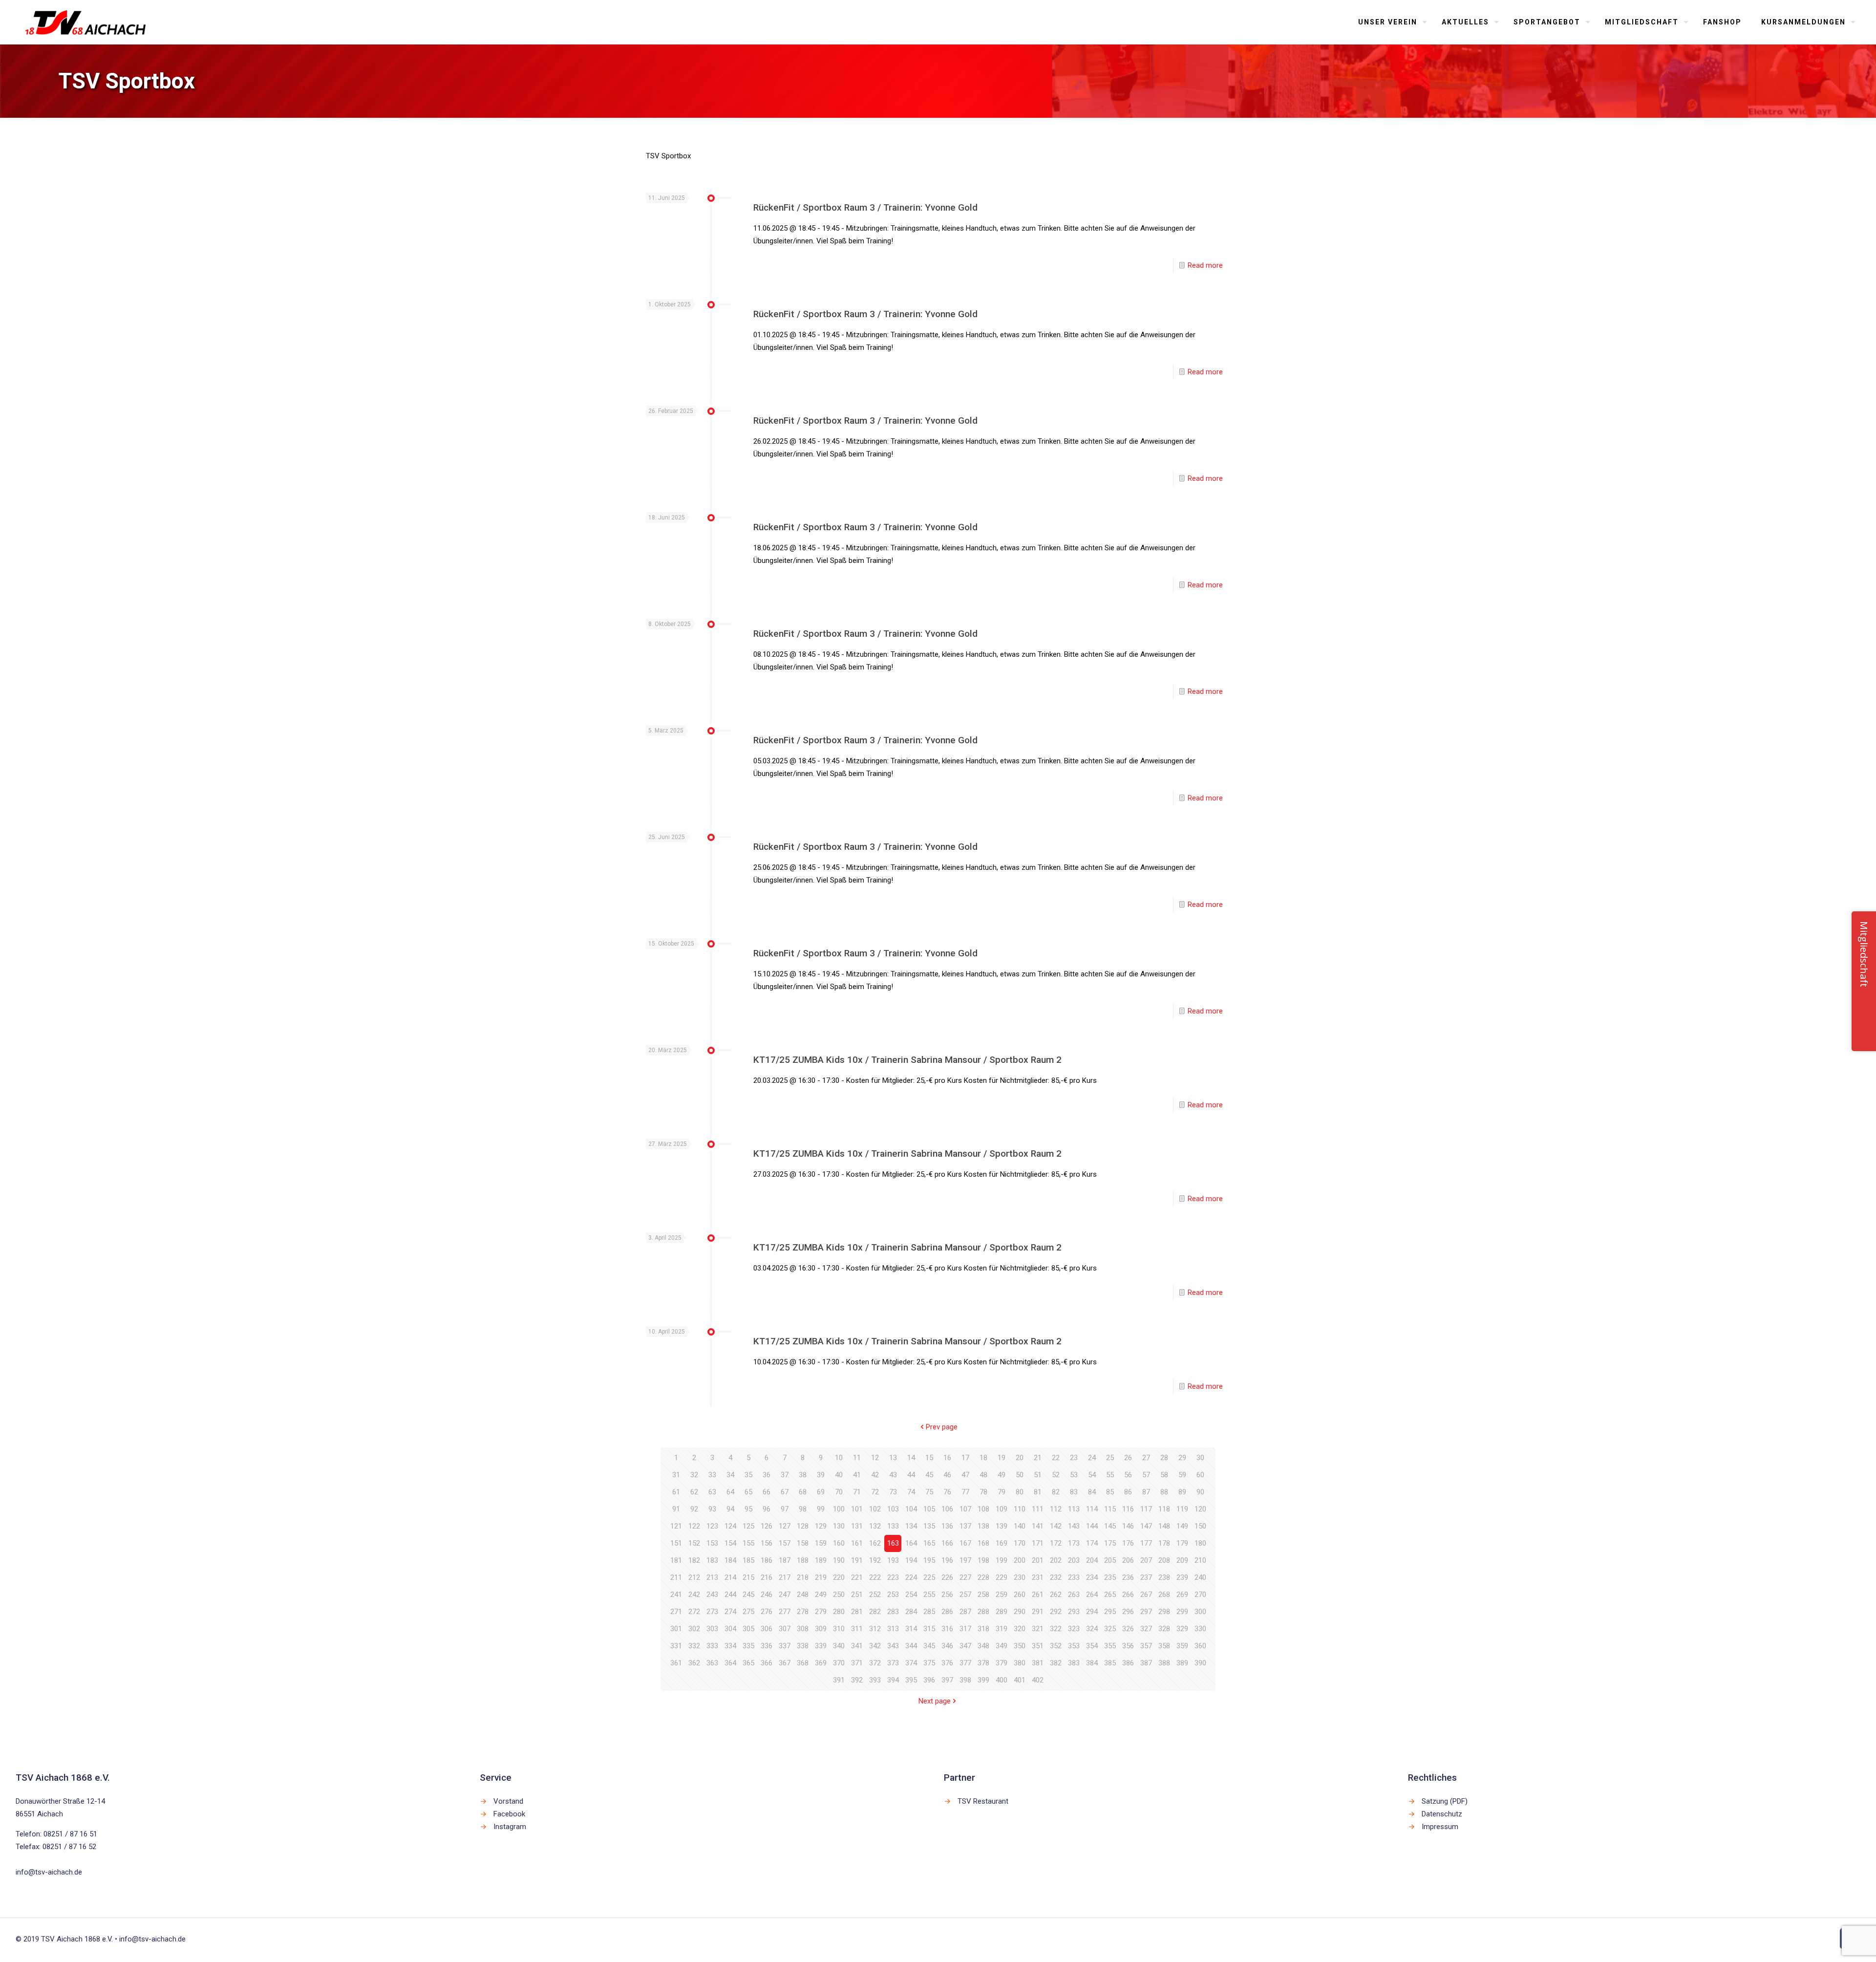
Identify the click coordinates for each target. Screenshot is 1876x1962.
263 (1074, 1595)
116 (1128, 1509)
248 (803, 1595)
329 (1182, 1629)
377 (965, 1663)
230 (1020, 1577)
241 (676, 1595)
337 (785, 1646)
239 (1182, 1577)
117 (1146, 1509)
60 (1200, 1475)
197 (965, 1560)
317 (965, 1629)
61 (676, 1492)
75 (929, 1492)
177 (1146, 1543)
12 (875, 1458)
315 (929, 1629)
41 (857, 1475)
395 (911, 1680)
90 (1200, 1492)
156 (767, 1543)
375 (929, 1663)
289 (1002, 1612)
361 (676, 1663)
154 (730, 1543)
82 (1056, 1492)
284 (911, 1612)
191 (857, 1560)
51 (1038, 1475)
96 (767, 1509)
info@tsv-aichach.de (49, 1872)
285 (929, 1612)
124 (730, 1526)
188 (803, 1560)
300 (1200, 1612)
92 (694, 1509)
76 (947, 1492)
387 (1146, 1663)
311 (857, 1629)
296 (1128, 1612)
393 (875, 1680)
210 (1200, 1560)
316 (947, 1629)
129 (821, 1526)
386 (1128, 1663)
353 (1074, 1646)
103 (893, 1509)
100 (839, 1509)
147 (1146, 1526)
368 (803, 1663)
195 (929, 1560)
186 (767, 1560)
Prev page (942, 1427)
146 (1128, 1526)
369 (821, 1663)
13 (893, 1458)
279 (821, 1612)
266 (1128, 1595)
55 (1110, 1475)
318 (983, 1629)
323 (1074, 1629)
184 (730, 1560)
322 (1056, 1629)
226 (947, 1577)
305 (748, 1629)
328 (1164, 1629)
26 (1128, 1458)
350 (1020, 1646)
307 (785, 1629)
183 (712, 1560)
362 (694, 1663)
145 (1110, 1526)
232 (1056, 1577)
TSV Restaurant (983, 1801)
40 (839, 1475)
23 (1074, 1458)
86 (1128, 1492)
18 (983, 1458)
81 (1038, 1492)
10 (839, 1458)
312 (875, 1629)
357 (1146, 1646)
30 (1200, 1458)
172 (1056, 1543)
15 (929, 1458)
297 (1146, 1612)
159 (821, 1543)
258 (983, 1595)
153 (712, 1543)
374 (911, 1663)
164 (911, 1543)
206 (1128, 1560)
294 (1092, 1612)
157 (785, 1543)
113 (1074, 1509)
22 (1056, 1458)
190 (839, 1560)
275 (748, 1612)
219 (821, 1577)
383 (1074, 1663)
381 (1038, 1663)
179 (1182, 1543)
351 (1038, 1646)
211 (676, 1577)
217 (785, 1577)
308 (803, 1629)
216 (767, 1577)
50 (1020, 1475)
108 (983, 1509)
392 (857, 1680)
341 (857, 1646)
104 (911, 1509)
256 (947, 1595)
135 (929, 1526)
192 (875, 1560)
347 (965, 1646)
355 (1110, 1646)
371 (857, 1663)
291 (1038, 1612)
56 (1128, 1475)
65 (748, 1492)
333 (712, 1646)
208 (1164, 1560)
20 (1020, 1458)
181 (676, 1560)
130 (839, 1526)
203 (1074, 1560)
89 (1182, 1492)
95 (748, 1509)
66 (767, 1492)
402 (1038, 1680)
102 (875, 1509)
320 (1020, 1629)
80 (1020, 1492)
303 (712, 1629)
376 (947, 1663)
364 (730, 1663)
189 (821, 1560)
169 (1002, 1543)
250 (839, 1595)
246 (767, 1595)
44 (911, 1475)
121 (676, 1526)
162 (875, 1543)
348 (983, 1646)
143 (1074, 1526)
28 (1164, 1458)
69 (821, 1492)
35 (748, 1475)
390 (1200, 1663)
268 (1164, 1595)
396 (929, 1680)
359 (1182, 1646)
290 (1020, 1612)
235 (1110, 1577)
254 (911, 1595)
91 (676, 1509)
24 (1092, 1458)
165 (929, 1543)
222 (875, 1577)
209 (1182, 1560)
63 (712, 1492)
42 (875, 1475)
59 (1182, 1475)
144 (1092, 1526)
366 (767, 1663)
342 (875, 1646)
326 (1128, 1629)
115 (1110, 1509)
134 (911, 1526)
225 (929, 1577)
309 (821, 1629)
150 (1200, 1526)
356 (1128, 1646)
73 (893, 1492)
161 (857, 1543)
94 (730, 1509)
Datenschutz (1442, 1814)
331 (676, 1646)
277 (785, 1612)
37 (785, 1475)
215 (748, 1577)
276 (767, 1612)
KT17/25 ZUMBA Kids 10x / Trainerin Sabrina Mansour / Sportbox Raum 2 (907, 1060)
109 (1002, 1509)
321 (1038, 1629)
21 (1038, 1458)
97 (785, 1509)
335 (748, 1646)
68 (803, 1492)
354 (1092, 1646)
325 (1110, 1629)
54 (1092, 1475)
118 (1164, 1509)
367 (785, 1663)
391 (839, 1680)
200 (1020, 1560)
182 (694, 1560)
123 (712, 1526)
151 (676, 1543)
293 (1074, 1612)
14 (911, 1458)
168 (983, 1543)
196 (947, 1560)
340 (839, 1646)
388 (1164, 1663)
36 (767, 1475)
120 (1200, 1509)
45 (929, 1475)
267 (1146, 1595)
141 (1038, 1526)
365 (748, 1663)
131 (857, 1526)
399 (983, 1680)
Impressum (1440, 1827)
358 (1164, 1646)
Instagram (510, 1827)
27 (1146, 1458)
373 (893, 1663)
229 (1002, 1577)
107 (965, 1509)
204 (1092, 1560)
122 (694, 1526)
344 (911, 1646)
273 (712, 1612)
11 (857, 1458)
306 (767, 1629)
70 (839, 1492)
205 (1110, 1560)
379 (1002, 1663)
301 (676, 1629)
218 (803, 1577)
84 (1092, 1492)
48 (983, 1475)
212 (694, 1577)
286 (947, 1612)
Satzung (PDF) (1445, 1801)
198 (983, 1560)
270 (1200, 1595)
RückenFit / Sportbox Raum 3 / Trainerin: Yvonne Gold (865, 207)
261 (1038, 1595)
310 (839, 1629)
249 (821, 1595)
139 (1002, 1526)
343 (893, 1646)
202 (1056, 1560)
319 (1002, 1629)
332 (694, 1646)
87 (1146, 1492)
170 (1020, 1543)
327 (1146, 1629)
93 (712, 1509)
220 (839, 1577)
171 (1038, 1543)
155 (748, 1543)
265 (1110, 1595)
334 (730, 1646)
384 (1092, 1663)
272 (694, 1612)
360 (1200, 1646)
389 (1182, 1663)
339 (821, 1646)
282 (875, 1612)
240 (1200, 1577)
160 (839, 1543)
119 (1182, 1509)
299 (1182, 1612)
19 (1002, 1458)
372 (875, 1663)
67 (785, 1492)
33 (712, 1475)
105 (929, 1509)
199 (1002, 1560)
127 (785, 1526)
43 (893, 1475)
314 (911, 1629)
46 (947, 1475)
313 (893, 1629)
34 (730, 1475)
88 (1164, 1492)
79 (1002, 1492)
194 (911, 1560)
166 (947, 1543)
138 (983, 1526)
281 (857, 1612)
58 (1164, 1475)
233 (1074, 1577)
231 (1038, 1577)
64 (730, 1492)
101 (857, 1509)
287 (965, 1612)
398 (965, 1680)
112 (1056, 1509)
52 (1056, 1475)
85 (1110, 1492)
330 (1200, 1629)
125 (748, 1526)
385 (1110, 1663)
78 (983, 1492)
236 (1128, 1577)
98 (803, 1509)
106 (947, 1509)
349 (1002, 1646)
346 (947, 1646)
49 (1002, 1475)
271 (676, 1612)
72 (875, 1492)
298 (1164, 1612)
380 (1020, 1663)
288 (983, 1612)
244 (730, 1595)
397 (947, 1680)
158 (803, 1543)
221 (857, 1577)
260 (1020, 1595)
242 (694, 1595)
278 (803, 1612)
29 (1182, 1458)
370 (839, 1663)
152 (694, 1543)
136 (947, 1526)
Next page (935, 1701)
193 (893, 1560)
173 (1074, 1543)
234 (1092, 1577)
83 (1074, 1492)
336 (767, 1646)
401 (1020, 1680)
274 (730, 1612)
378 (983, 1663)
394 (893, 1680)
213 (712, 1577)
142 (1056, 1526)
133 (893, 1526)
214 (730, 1577)
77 (965, 1492)
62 (694, 1492)
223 (893, 1577)
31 (676, 1475)
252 (875, 1595)
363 (712, 1663)
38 (803, 1475)
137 (965, 1526)
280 (839, 1612)
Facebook (509, 1814)
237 (1146, 1577)
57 (1146, 1475)
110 (1020, 1509)
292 (1056, 1612)
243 (712, 1595)
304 (730, 1629)
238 (1164, 1577)
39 (821, 1475)
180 (1200, 1543)
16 (947, 1458)
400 (1002, 1680)
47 (965, 1475)
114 (1092, 1509)
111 (1038, 1509)
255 (929, 1595)
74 (911, 1492)
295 (1110, 1612)
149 (1182, 1526)
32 (694, 1475)
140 (1020, 1526)
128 (803, 1526)
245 (748, 1595)
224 (911, 1577)
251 (857, 1595)
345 (929, 1646)
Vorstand (508, 1801)
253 (893, 1595)
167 (965, 1543)
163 (893, 1543)
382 (1056, 1663)
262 (1056, 1595)
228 (983, 1577)
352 (1056, 1646)
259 (1002, 1595)
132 (875, 1526)
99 (821, 1509)
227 (965, 1577)
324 (1092, 1629)
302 (694, 1629)
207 (1146, 1560)
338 (803, 1646)
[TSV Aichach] (86, 22)
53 (1074, 1475)
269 (1182, 1595)
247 (785, 1595)
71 (857, 1492)
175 (1110, 1543)
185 (748, 1560)
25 (1110, 1458)
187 (785, 1560)
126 (767, 1526)
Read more (1205, 265)
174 (1092, 1543)
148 (1164, 1526)
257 (965, 1595)
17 (965, 1458)
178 (1164, 1543)
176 (1128, 1543)
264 (1092, 1595)
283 (893, 1612)
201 (1038, 1560)
